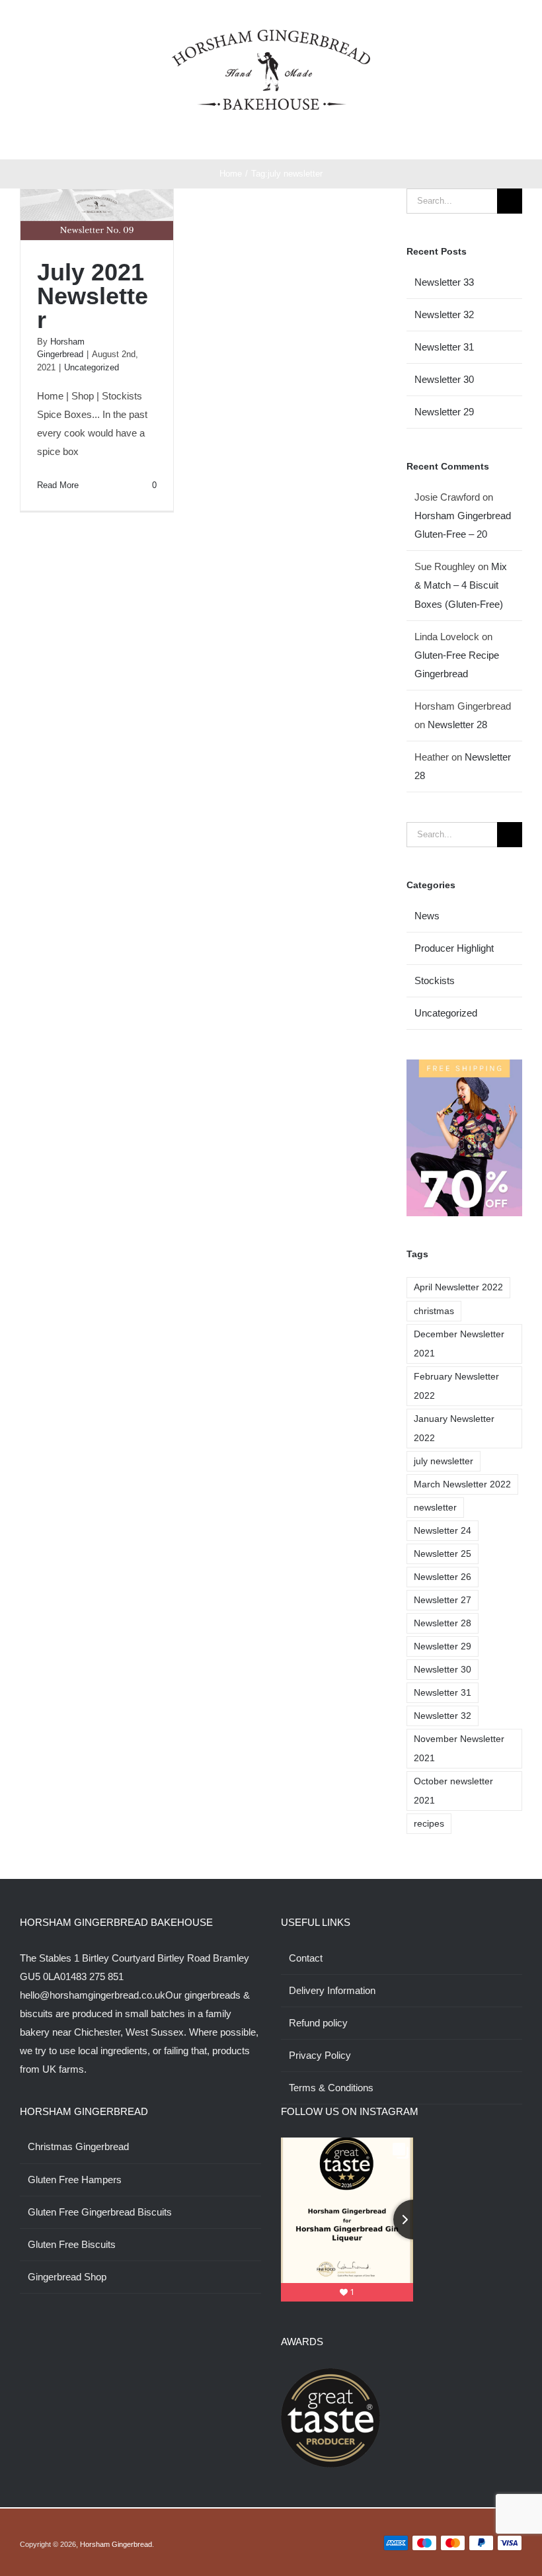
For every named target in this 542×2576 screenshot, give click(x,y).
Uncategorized (92, 367)
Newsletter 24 (443, 1531)
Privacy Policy (320, 2055)
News (427, 916)
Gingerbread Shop (67, 2277)
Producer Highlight (454, 948)
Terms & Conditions (331, 2088)
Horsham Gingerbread (116, 2544)
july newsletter (444, 1461)
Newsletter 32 (444, 314)
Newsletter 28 (457, 725)
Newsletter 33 (444, 282)
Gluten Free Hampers (75, 2180)
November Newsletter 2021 (459, 1749)
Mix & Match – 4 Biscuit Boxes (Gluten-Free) (461, 585)
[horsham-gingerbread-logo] (271, 35)
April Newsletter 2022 (458, 1287)
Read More (58, 485)
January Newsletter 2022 (454, 1429)
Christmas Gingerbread (78, 2146)
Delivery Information (332, 1990)
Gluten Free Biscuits (72, 2244)
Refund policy (318, 2023)
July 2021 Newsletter (93, 296)
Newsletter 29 (444, 412)
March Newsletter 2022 (462, 1484)
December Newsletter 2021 (459, 1344)
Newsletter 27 (443, 1600)
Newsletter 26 (443, 1577)
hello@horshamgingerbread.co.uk (93, 1995)
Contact (306, 1958)
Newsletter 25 (443, 1554)
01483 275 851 (92, 1976)
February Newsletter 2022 (456, 1386)
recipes (429, 1824)
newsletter (435, 1508)
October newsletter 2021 (453, 1791)
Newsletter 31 (444, 347)
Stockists (435, 980)
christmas (434, 1311)
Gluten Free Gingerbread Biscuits (100, 2212)
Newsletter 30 (444, 379)
